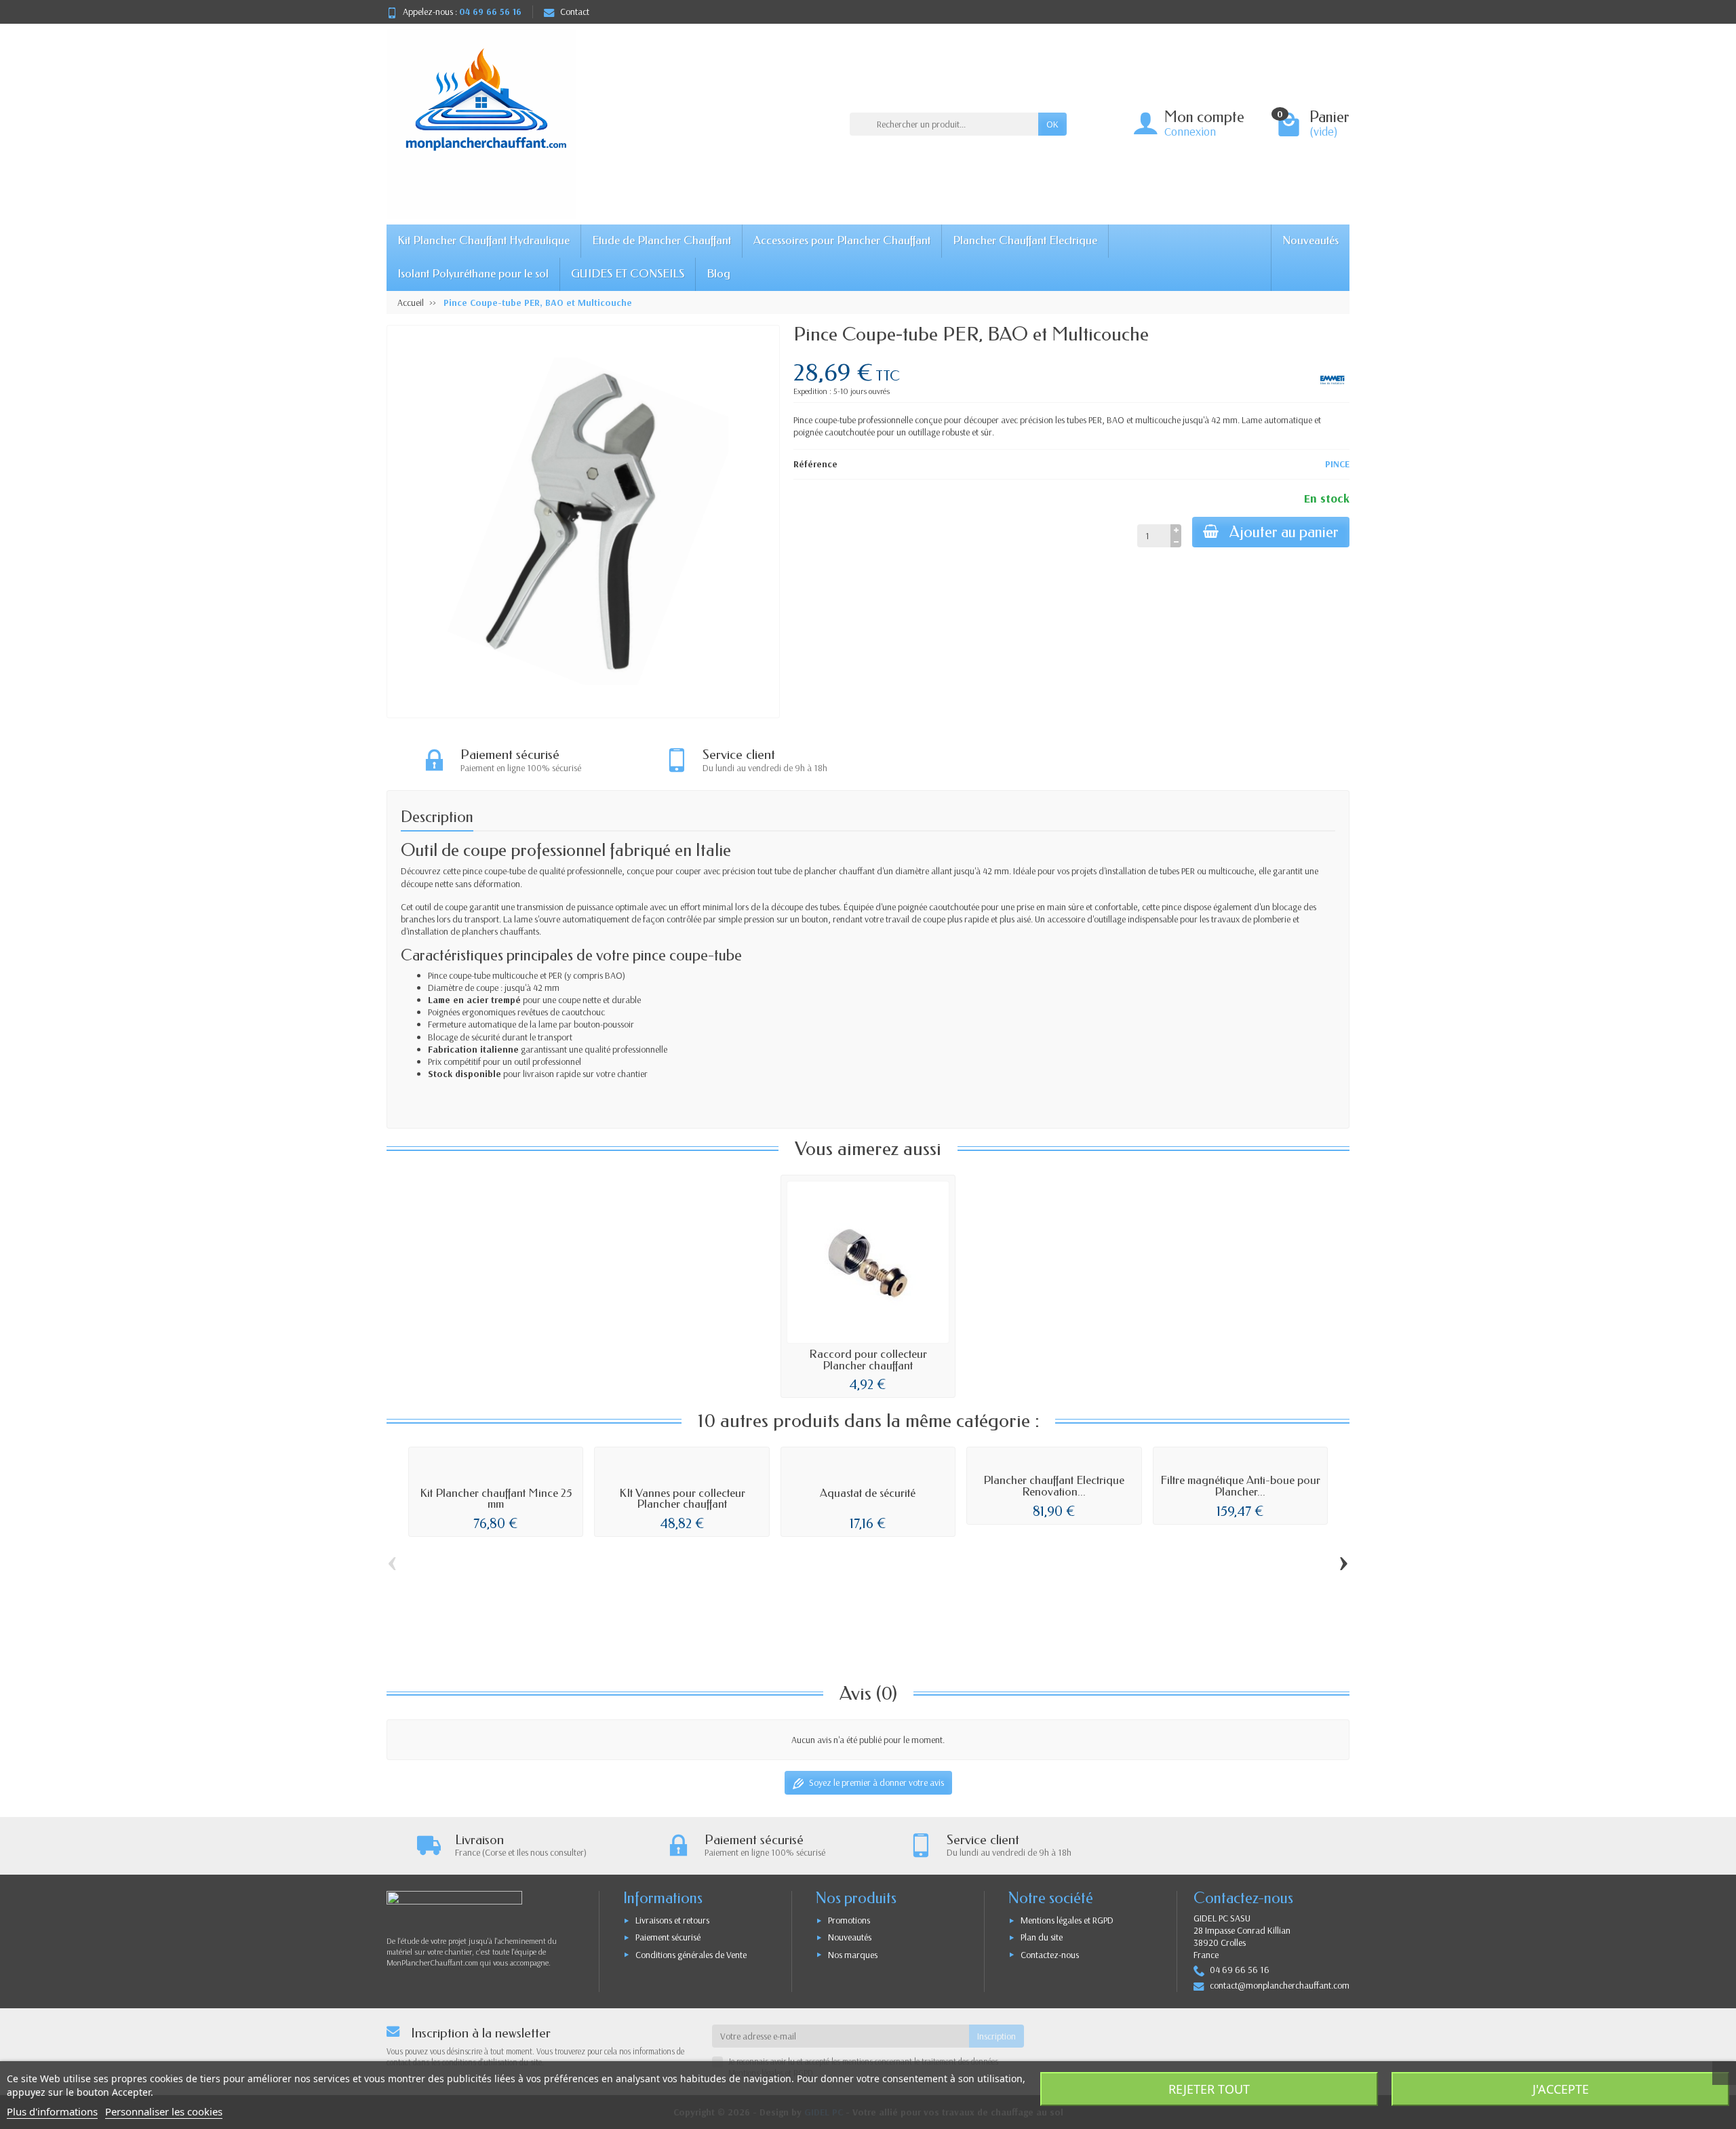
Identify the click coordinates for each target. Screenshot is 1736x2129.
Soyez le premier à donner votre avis (876, 1782)
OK (1052, 124)
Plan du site (1042, 1937)
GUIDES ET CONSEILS (628, 274)
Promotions (849, 1920)
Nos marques (853, 1955)
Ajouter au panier (1284, 532)
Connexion (1190, 131)
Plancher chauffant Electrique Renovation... (1054, 1486)
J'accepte (1561, 2089)
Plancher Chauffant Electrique (1025, 240)
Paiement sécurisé (668, 1937)
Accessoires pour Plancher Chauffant (842, 240)
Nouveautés (1310, 240)
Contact (575, 12)
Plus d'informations (52, 2111)
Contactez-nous (1050, 1955)
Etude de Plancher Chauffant (662, 240)
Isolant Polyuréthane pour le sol (473, 274)
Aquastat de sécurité (868, 1493)
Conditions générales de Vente (691, 1955)
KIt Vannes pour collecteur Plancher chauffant (682, 1499)
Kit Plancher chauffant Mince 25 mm (496, 1499)
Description (437, 817)
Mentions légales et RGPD (1067, 1920)
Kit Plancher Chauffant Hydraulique (484, 240)
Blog (718, 274)
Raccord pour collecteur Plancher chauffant (868, 1360)
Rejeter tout (1209, 2089)
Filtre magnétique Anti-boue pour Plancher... (1240, 1486)
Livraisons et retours (672, 1920)
